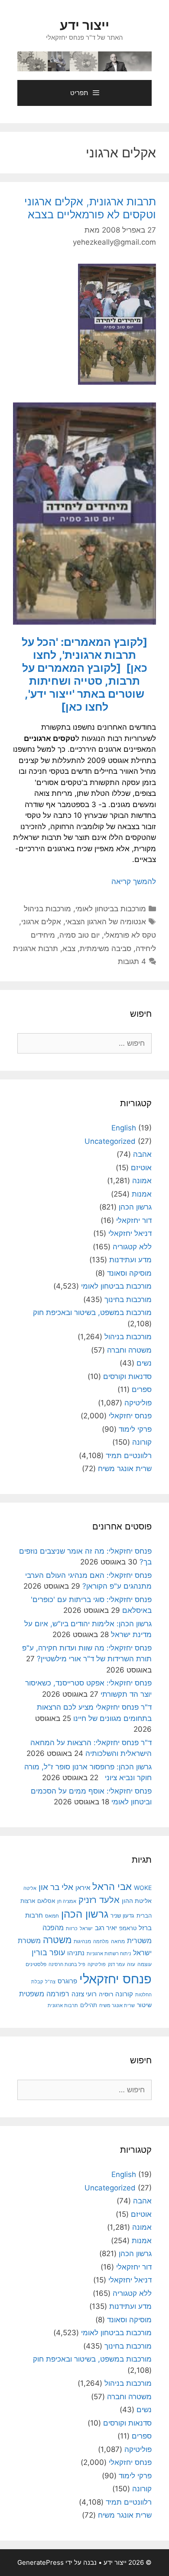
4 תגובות (132, 961)
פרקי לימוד (135, 1429)
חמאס (52, 1916)
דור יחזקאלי (134, 1220)
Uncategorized (110, 1141)
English (124, 1128)
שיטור (144, 2005)
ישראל (86, 1928)
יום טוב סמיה (80, 935)
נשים (144, 1363)
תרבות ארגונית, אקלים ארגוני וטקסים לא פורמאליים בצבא (90, 208)
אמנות (142, 1194)
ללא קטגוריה (132, 1247)
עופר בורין (48, 1952)
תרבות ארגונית (36, 948)
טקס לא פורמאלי (130, 935)
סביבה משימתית (106, 948)
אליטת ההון (137, 1901)
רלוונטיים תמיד (129, 1456)
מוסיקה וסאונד (129, 1273)
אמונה (142, 1181)
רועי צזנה (84, 1994)
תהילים (89, 2005)
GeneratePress (41, 2562)
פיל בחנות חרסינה (67, 1965)
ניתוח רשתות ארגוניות (109, 1954)
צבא (69, 948)
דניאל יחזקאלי (130, 1233)
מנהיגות (82, 1941)
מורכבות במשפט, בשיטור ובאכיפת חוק (92, 1312)
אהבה (142, 1154)
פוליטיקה (138, 1403)
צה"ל (50, 1982)
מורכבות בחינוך (128, 1299)
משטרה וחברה (129, 1350)
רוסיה (106, 1994)
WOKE (143, 1888)
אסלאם (46, 1901)
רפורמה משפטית (44, 1994)
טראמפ (128, 1928)
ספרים (142, 1389)
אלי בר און (56, 1887)
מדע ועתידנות (130, 1260)
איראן (83, 1888)
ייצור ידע (84, 25)
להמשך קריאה (134, 881)
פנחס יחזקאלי (130, 1416)
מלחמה (101, 1941)
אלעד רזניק (99, 1900)
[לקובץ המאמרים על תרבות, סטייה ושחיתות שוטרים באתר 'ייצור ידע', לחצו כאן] (83, 687)
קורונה (142, 1442)
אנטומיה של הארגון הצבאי (106, 922)
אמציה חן (67, 1901)
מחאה (118, 1941)
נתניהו (76, 1953)
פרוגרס (67, 1981)
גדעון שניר (122, 1916)
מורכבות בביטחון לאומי (111, 909)
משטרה (57, 1940)
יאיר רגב (106, 1928)
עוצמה (145, 1964)
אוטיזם (141, 1168)
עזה (131, 1964)
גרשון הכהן (135, 1207)
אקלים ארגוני (41, 922)
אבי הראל (112, 1886)
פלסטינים (36, 1964)
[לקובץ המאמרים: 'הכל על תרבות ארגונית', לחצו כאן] (84, 655)
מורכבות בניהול (47, 909)
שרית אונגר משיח (125, 1468)
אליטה (30, 1888)
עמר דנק (116, 1964)
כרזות (72, 1928)
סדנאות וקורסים (127, 1376)
